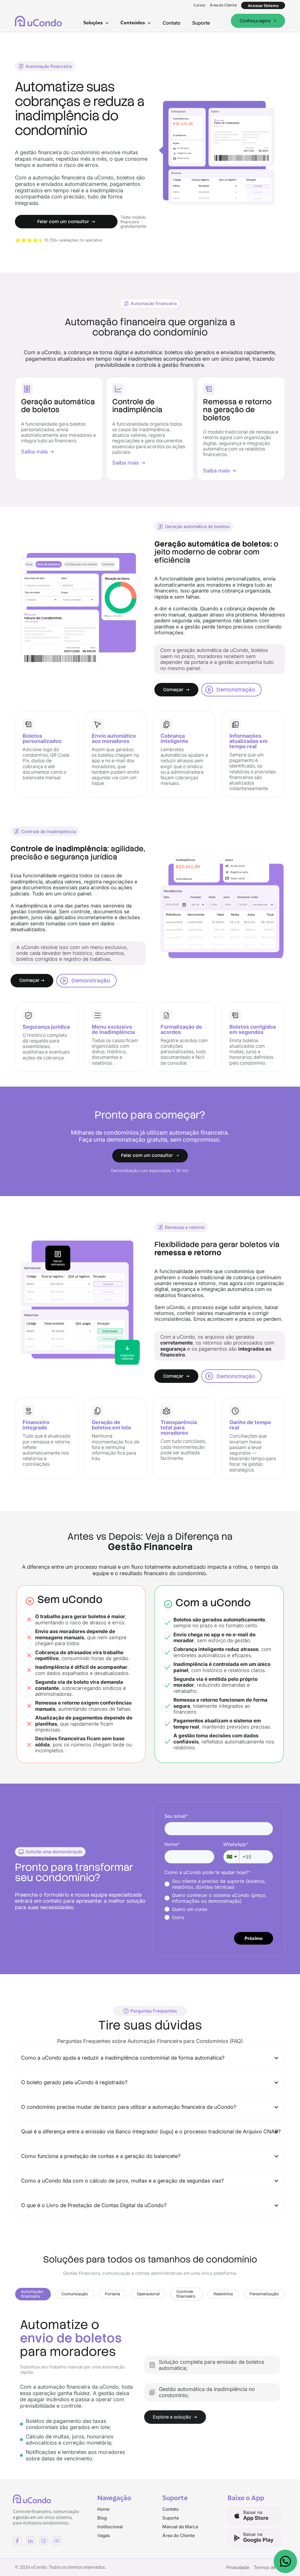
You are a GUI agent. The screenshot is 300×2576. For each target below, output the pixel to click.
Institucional (110, 2527)
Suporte (201, 23)
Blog (102, 2518)
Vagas (104, 2535)
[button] (96, 23)
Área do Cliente (223, 5)
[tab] (33, 2294)
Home (103, 2509)
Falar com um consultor (66, 222)
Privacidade (238, 2567)
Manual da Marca (180, 2527)
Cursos (199, 5)
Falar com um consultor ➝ (150, 1155)
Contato (172, 23)
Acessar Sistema (263, 6)
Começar (176, 690)
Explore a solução (175, 2417)
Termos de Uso (269, 2567)
